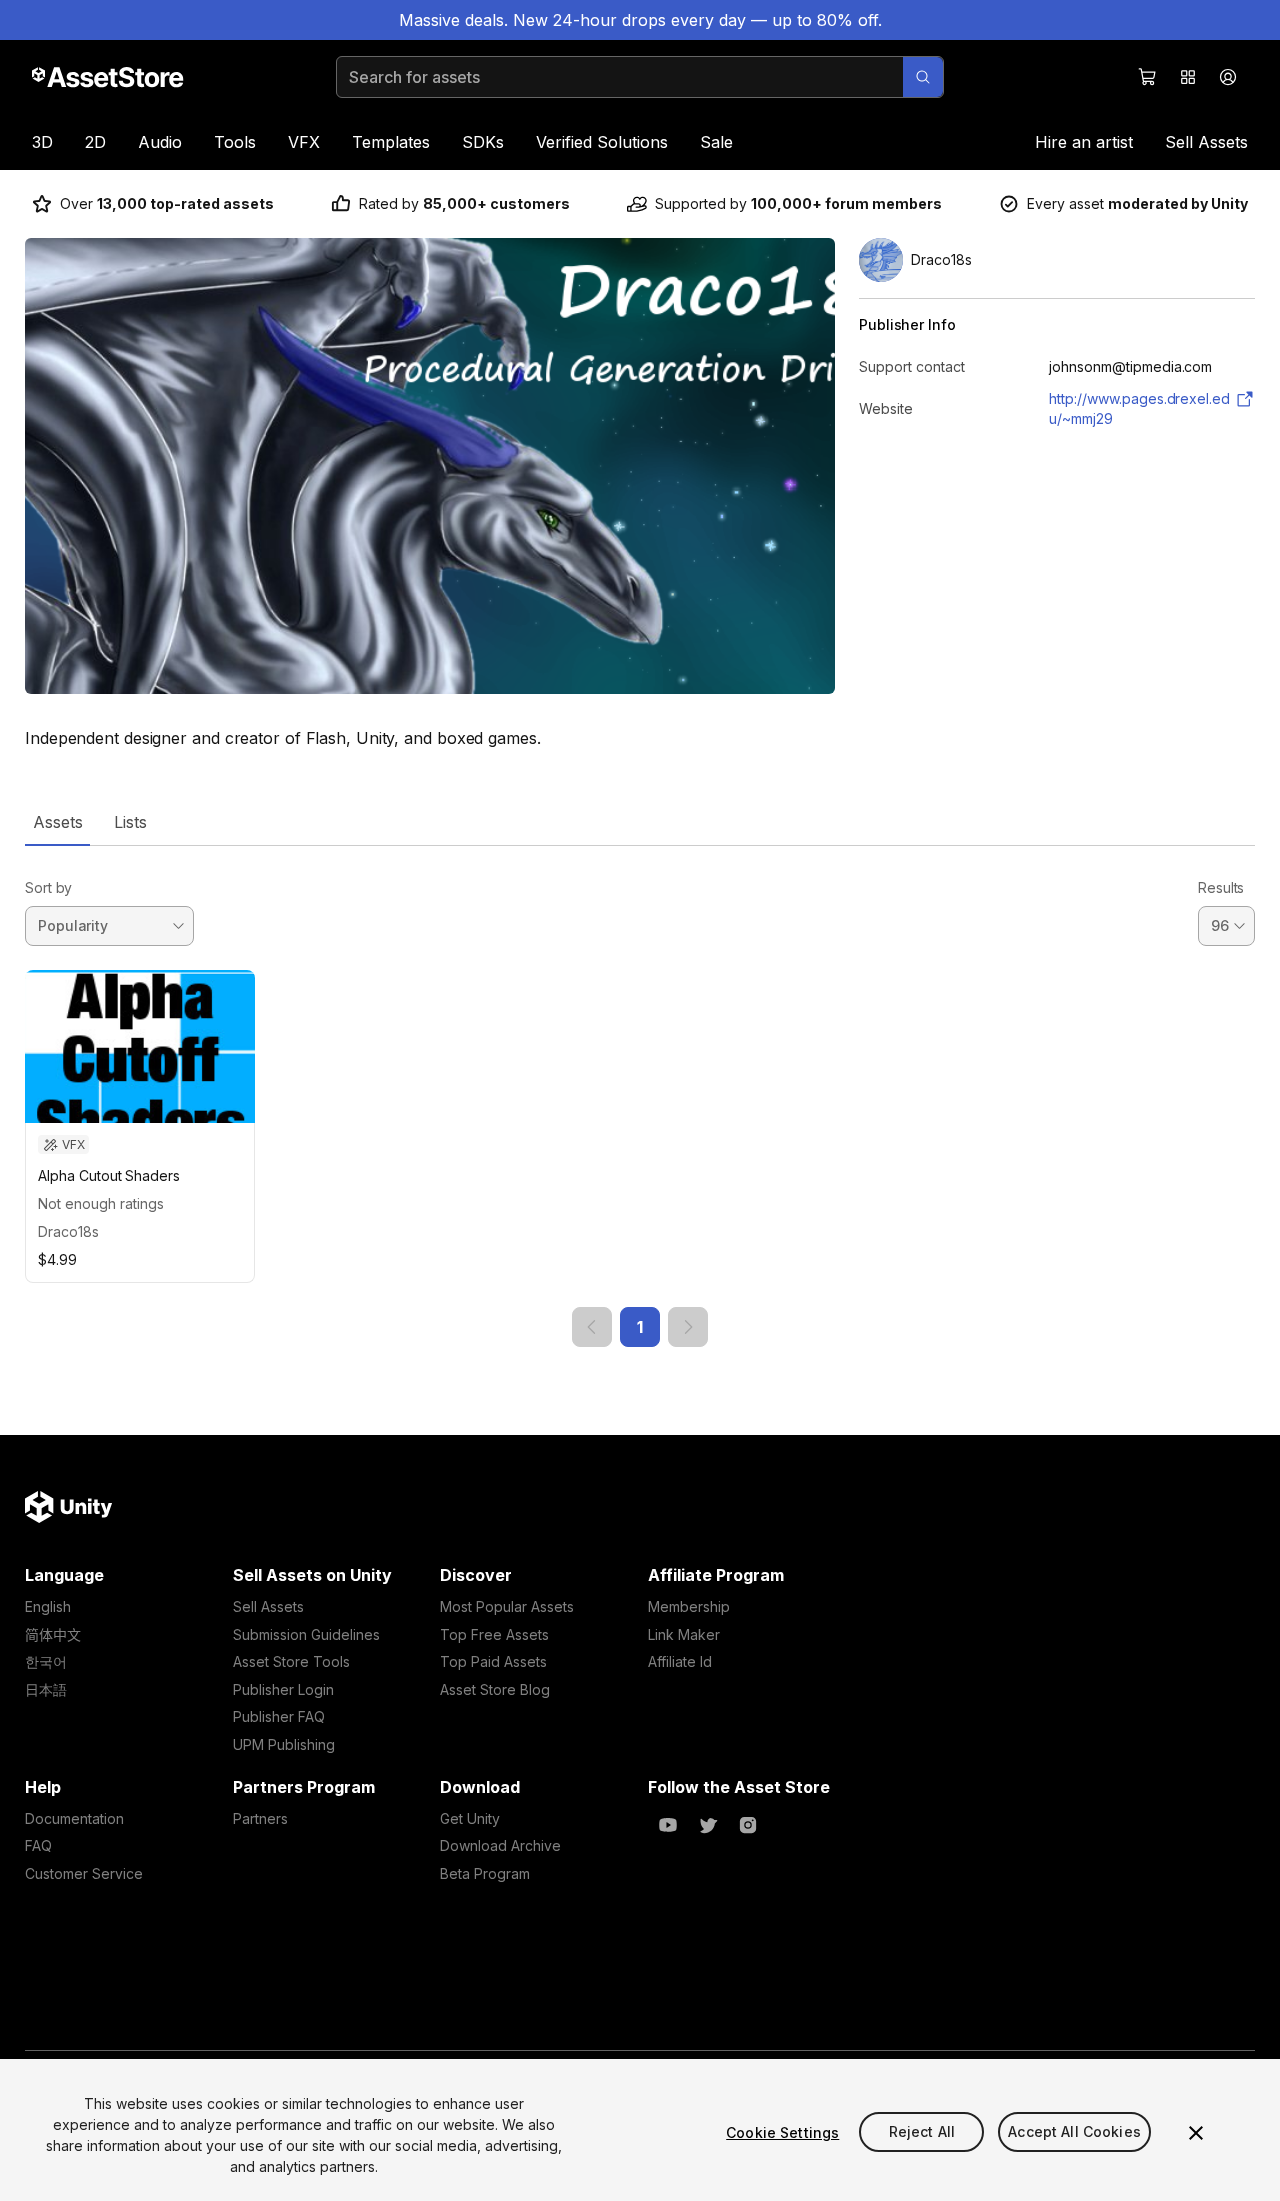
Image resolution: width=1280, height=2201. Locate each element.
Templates (391, 142)
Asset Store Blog (495, 1689)
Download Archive (500, 1845)
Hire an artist (1084, 142)
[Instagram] (748, 1825)
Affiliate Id (680, 1661)
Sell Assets (1206, 142)
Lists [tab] (130, 822)
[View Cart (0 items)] (1148, 77)
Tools (235, 142)
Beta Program (485, 1873)
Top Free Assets (494, 1634)
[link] (592, 1327)
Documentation (74, 1818)
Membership (689, 1606)
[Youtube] (668, 1825)
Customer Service (84, 1873)
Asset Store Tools (291, 1661)
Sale (716, 142)
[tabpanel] (640, 1096)
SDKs (483, 142)
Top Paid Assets (493, 1661)
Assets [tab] (57, 822)
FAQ (38, 1845)
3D (42, 142)
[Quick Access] (1188, 77)
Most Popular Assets (507, 1606)
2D (95, 142)
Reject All (922, 2132)
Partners (260, 1818)
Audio (160, 142)
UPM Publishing (284, 1744)
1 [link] (640, 1327)
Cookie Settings (782, 2132)
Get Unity (470, 1818)
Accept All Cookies (1074, 2132)
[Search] (923, 77)
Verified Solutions (602, 142)
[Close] (1196, 2133)
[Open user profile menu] (1228, 77)
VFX (304, 142)
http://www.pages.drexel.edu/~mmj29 (1139, 408)
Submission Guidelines (306, 1634)
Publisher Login (283, 1689)
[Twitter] (708, 1825)
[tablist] (640, 822)
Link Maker (684, 1634)
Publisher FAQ (279, 1716)
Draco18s (68, 1231)
